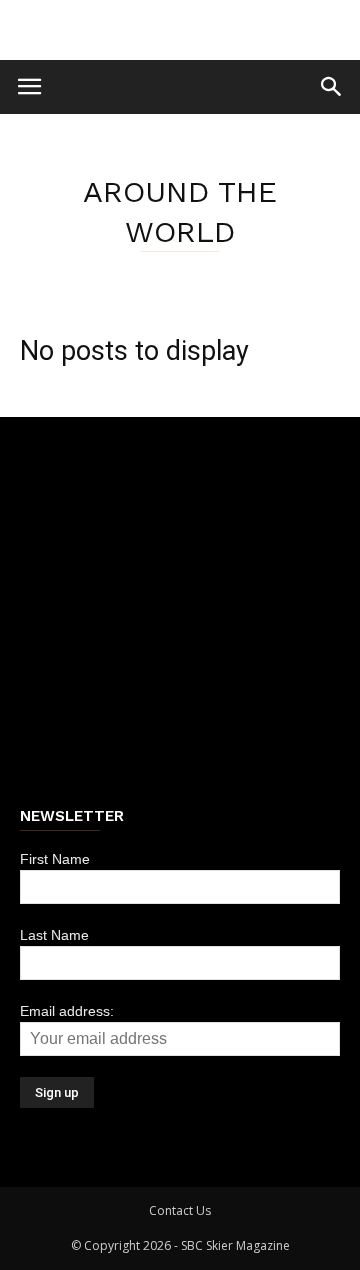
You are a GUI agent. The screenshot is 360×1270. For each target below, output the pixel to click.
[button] (332, 87)
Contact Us (180, 1210)
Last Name (54, 935)
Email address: (67, 1011)
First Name (55, 859)
